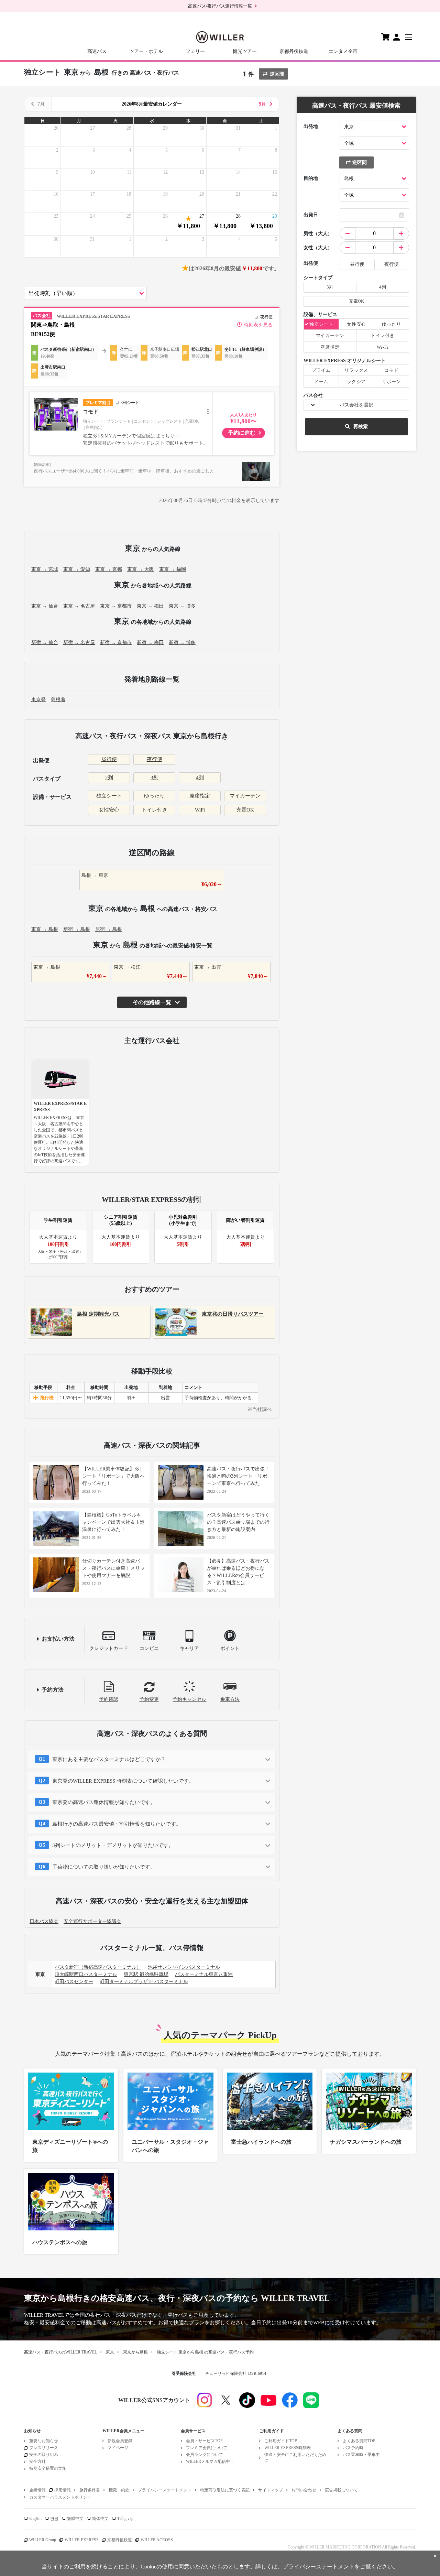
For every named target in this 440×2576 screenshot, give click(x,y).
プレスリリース (44, 2448)
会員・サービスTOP (204, 2441)
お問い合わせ (304, 2490)
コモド (91, 412)
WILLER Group (43, 2540)
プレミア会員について (207, 2448)
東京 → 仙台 (45, 606)
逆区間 (277, 74)
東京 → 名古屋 (79, 606)
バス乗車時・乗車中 (361, 2455)
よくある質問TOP (359, 2441)
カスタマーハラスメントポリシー (60, 2497)
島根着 (58, 700)
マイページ (118, 2448)
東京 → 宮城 (45, 569)
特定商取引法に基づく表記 (225, 2490)
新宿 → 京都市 (116, 643)
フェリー (195, 51)
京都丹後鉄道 (294, 51)
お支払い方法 (58, 1639)
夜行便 (155, 759)
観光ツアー (245, 51)
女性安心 (109, 810)
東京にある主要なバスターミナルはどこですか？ (109, 1759)
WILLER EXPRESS (82, 2540)
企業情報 (37, 2490)
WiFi (200, 810)
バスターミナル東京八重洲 (204, 1974)
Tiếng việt (125, 2519)
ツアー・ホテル (146, 51)
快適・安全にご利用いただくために (295, 2458)
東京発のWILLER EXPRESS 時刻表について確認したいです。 (123, 1781)
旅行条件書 (90, 2490)
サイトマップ (271, 2490)
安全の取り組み (44, 2455)
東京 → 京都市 (116, 606)
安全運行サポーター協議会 (92, 1921)
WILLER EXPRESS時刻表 (288, 2448)
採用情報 (63, 2490)
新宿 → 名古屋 (79, 643)
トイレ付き (155, 810)
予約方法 (53, 1690)
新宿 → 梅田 (150, 643)
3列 (155, 778)
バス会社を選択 (356, 405)
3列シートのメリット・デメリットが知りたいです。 (113, 1845)
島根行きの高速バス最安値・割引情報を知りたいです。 (117, 1824)
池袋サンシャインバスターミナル (184, 1967)
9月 (262, 104)
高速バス (97, 51)
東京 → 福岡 (173, 569)
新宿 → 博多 (182, 643)
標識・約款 (119, 2490)
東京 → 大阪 (141, 569)
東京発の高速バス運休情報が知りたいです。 (104, 1802)
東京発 (38, 700)
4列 (200, 778)
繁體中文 (75, 2519)
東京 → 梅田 (150, 606)
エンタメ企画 (343, 51)
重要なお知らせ (44, 2441)
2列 (109, 778)
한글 (54, 2519)
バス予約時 (353, 2448)
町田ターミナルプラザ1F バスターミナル (144, 1982)
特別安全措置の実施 (48, 2468)
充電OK (245, 810)
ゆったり (154, 796)
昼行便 (109, 759)
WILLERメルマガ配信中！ (210, 2461)
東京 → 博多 (182, 606)
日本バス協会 (44, 1921)
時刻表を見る (258, 325)
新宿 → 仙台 (45, 643)
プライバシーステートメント (165, 2490)
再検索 (361, 427)
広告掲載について (341, 2490)
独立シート (109, 796)
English (35, 2519)
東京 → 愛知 (77, 569)
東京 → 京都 (109, 569)
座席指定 (200, 796)
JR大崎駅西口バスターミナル (86, 1974)
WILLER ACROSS (157, 2540)
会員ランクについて (205, 2455)
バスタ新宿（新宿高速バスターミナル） (98, 1967)
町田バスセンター (74, 1982)
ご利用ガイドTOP (281, 2441)
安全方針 (37, 2461)
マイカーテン (245, 796)
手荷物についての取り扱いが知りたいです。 (104, 1867)
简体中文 (100, 2519)
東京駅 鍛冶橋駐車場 (146, 1974)
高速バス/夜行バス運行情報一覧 (220, 6)
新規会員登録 (120, 2441)
